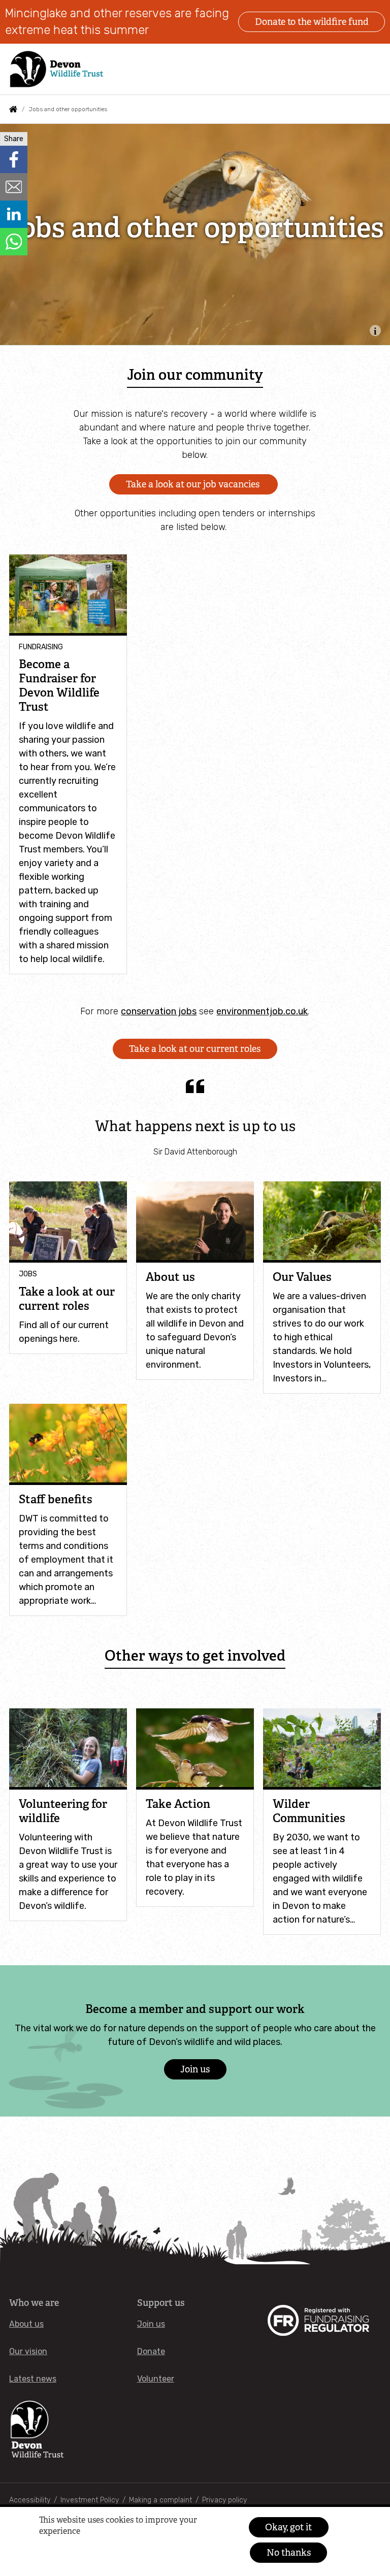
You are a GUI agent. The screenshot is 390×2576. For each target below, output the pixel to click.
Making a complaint (160, 2500)
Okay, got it (288, 2527)
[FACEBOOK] (14, 159)
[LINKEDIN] (14, 214)
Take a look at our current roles (195, 1049)
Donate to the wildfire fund (312, 22)
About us (26, 2324)
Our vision (28, 2351)
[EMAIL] (14, 187)
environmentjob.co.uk (262, 1011)
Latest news (33, 2379)
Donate (151, 2351)
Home (13, 109)
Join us (195, 2069)
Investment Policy (90, 2500)
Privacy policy (224, 2500)
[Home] (57, 69)
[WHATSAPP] (14, 242)
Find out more (58, 2548)
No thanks (289, 2553)
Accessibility (30, 2500)
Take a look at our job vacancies (194, 484)
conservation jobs (159, 1011)
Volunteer (156, 2379)
